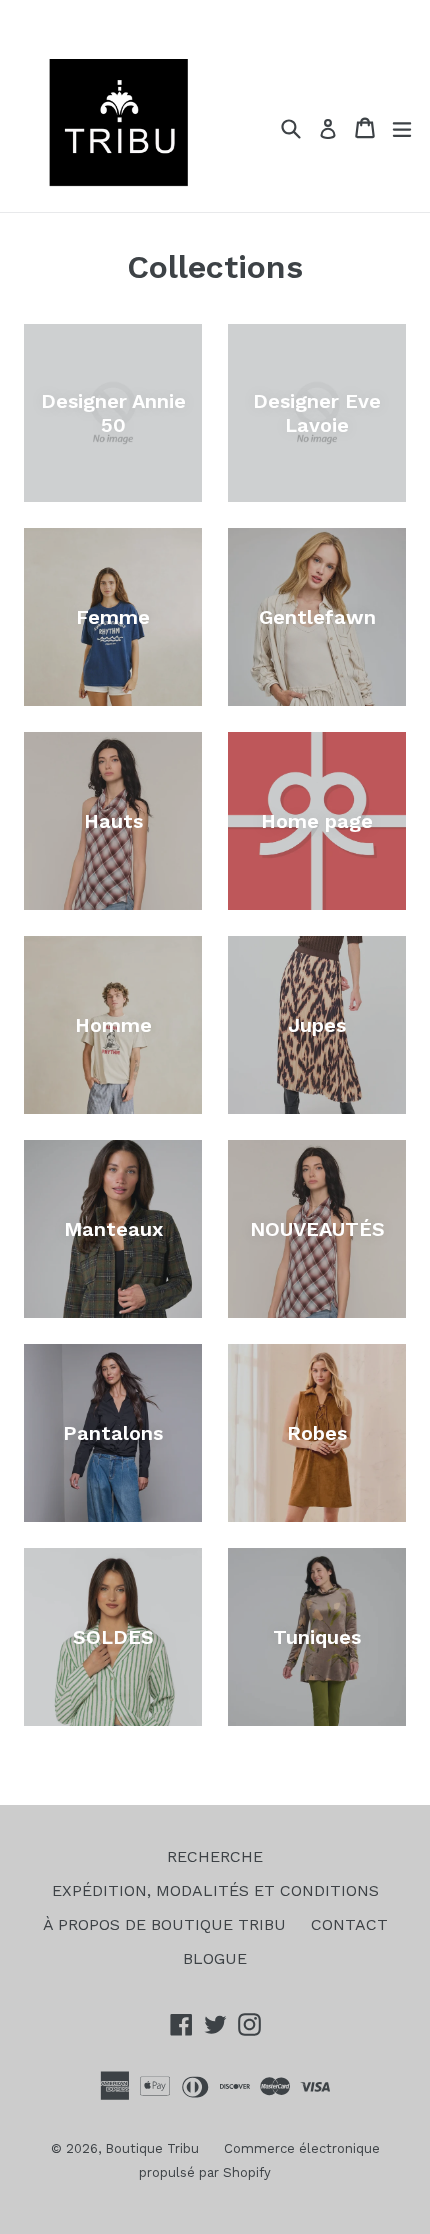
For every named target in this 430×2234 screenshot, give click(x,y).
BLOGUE (215, 1958)
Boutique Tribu (152, 2148)
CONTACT (349, 1924)
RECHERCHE (215, 1856)
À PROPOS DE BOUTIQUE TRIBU (164, 1924)
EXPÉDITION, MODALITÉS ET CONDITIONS (215, 1890)
